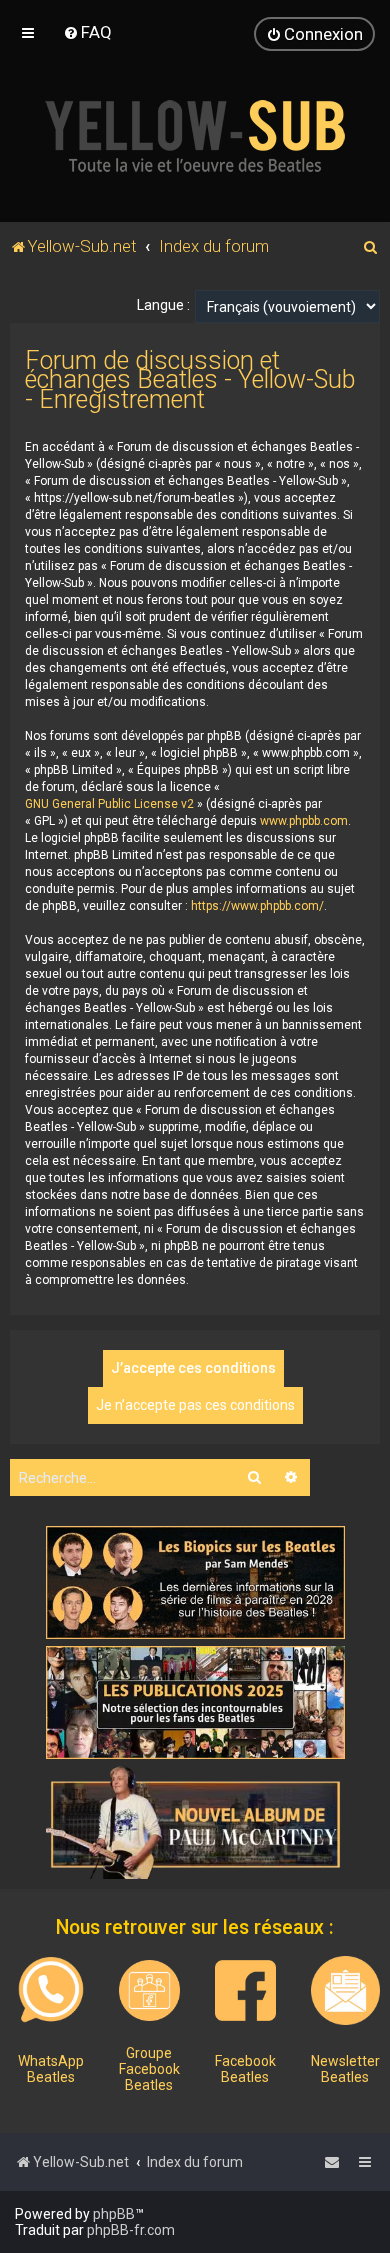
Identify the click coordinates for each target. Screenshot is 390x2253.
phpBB (114, 2214)
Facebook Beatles (245, 2069)
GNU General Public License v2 (109, 804)
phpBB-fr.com (131, 2230)
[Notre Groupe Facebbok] (149, 1990)
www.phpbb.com (304, 821)
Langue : (163, 305)
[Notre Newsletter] (345, 1990)
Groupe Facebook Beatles (149, 2069)
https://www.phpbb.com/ (257, 906)
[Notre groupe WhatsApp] (51, 1990)
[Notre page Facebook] (245, 1990)
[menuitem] (87, 32)
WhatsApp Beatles (51, 2069)
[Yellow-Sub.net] (195, 136)
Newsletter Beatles (345, 2069)
